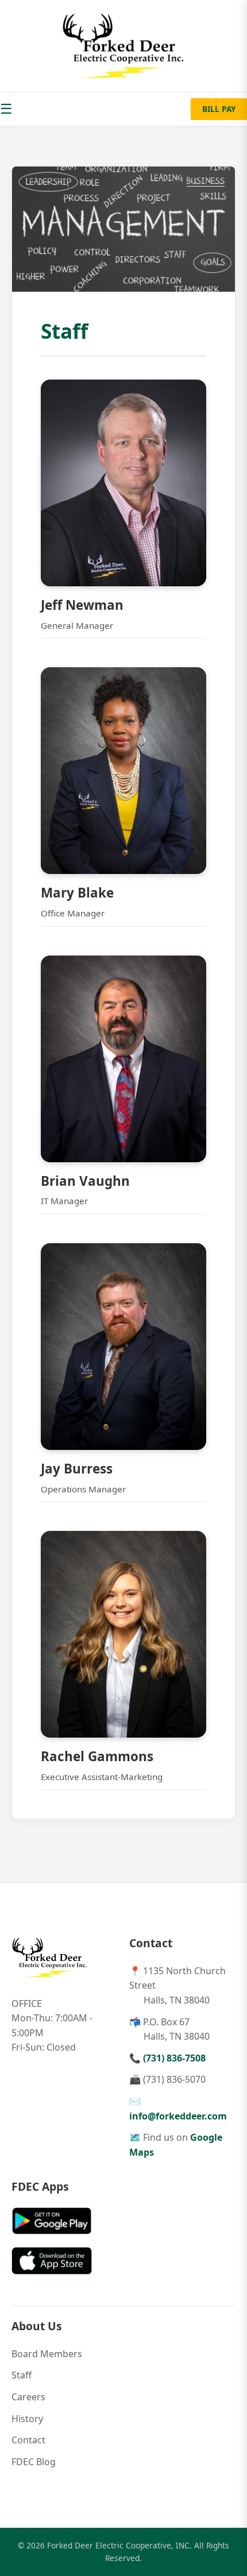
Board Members (47, 2354)
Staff (22, 2375)
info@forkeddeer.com (178, 2116)
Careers (28, 2397)
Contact (28, 2440)
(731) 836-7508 (174, 2058)
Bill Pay (219, 109)
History (27, 2419)
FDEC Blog (34, 2462)
